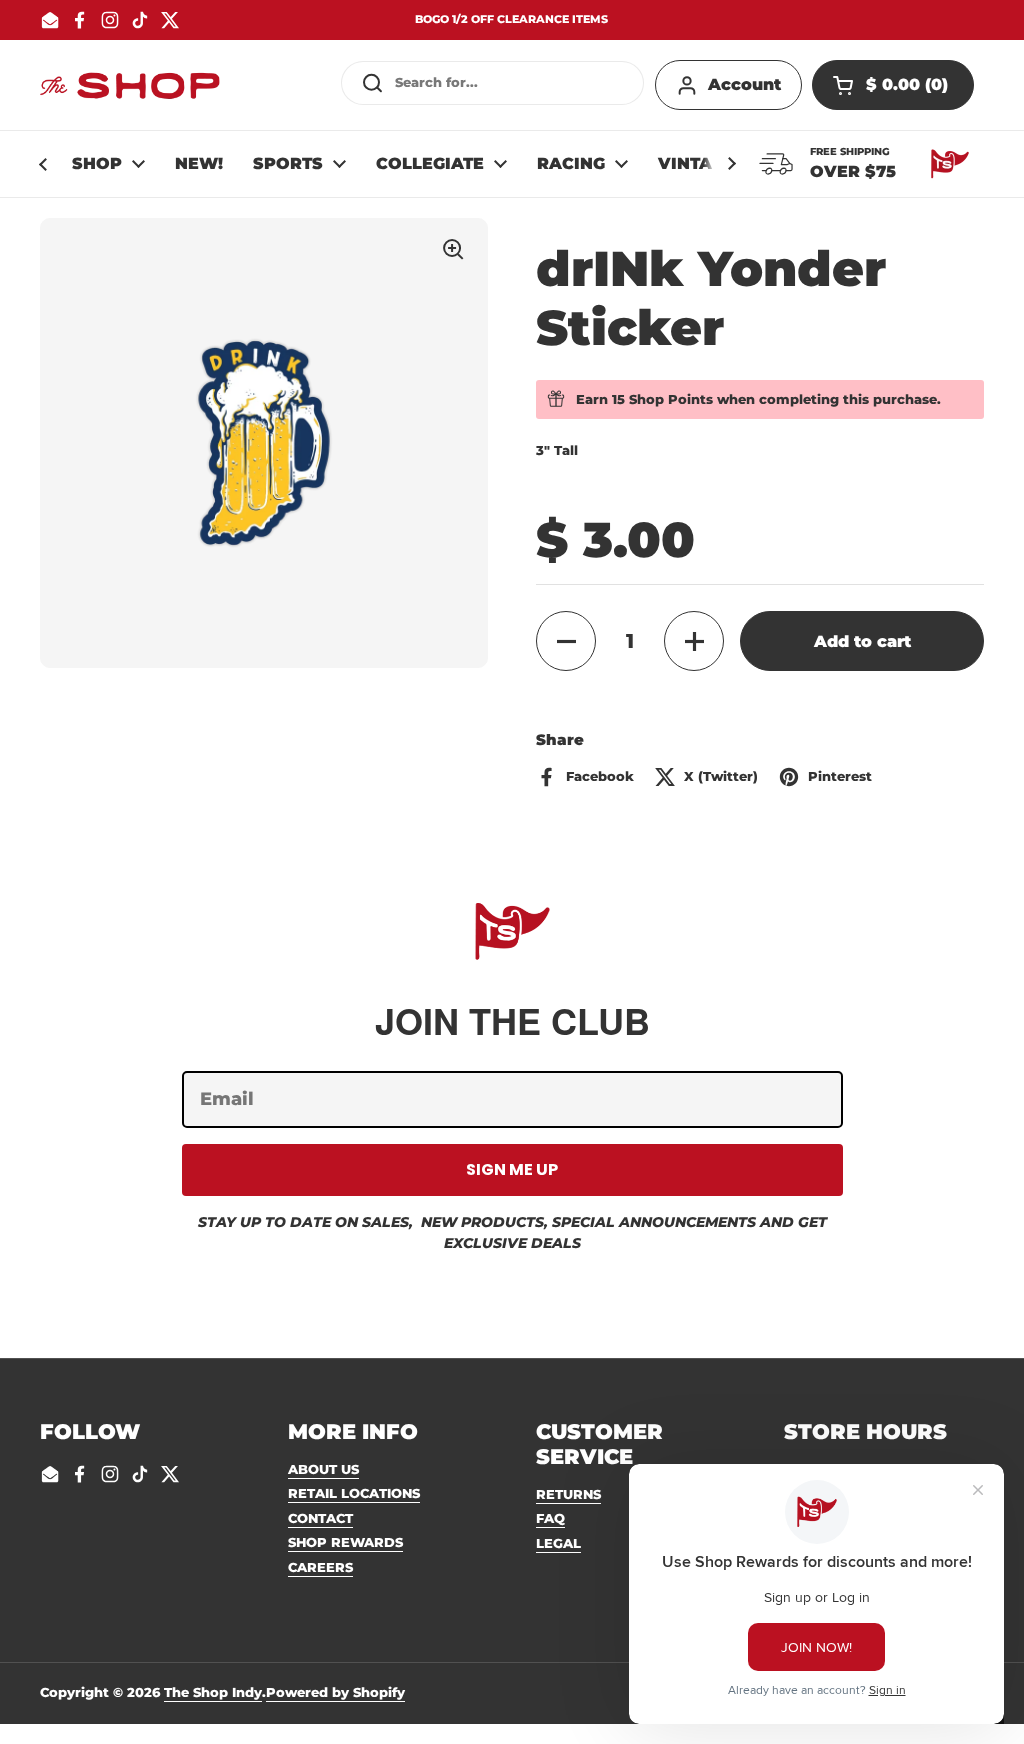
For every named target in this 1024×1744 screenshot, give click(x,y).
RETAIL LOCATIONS (354, 1493)
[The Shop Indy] (130, 85)
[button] (893, 85)
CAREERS (320, 1567)
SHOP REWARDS (345, 1542)
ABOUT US (323, 1469)
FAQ (550, 1518)
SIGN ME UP (512, 1169)
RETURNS (568, 1494)
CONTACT (320, 1518)
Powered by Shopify (335, 1692)
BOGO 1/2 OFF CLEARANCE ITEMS (511, 19)
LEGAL (558, 1543)
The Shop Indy (213, 1692)
